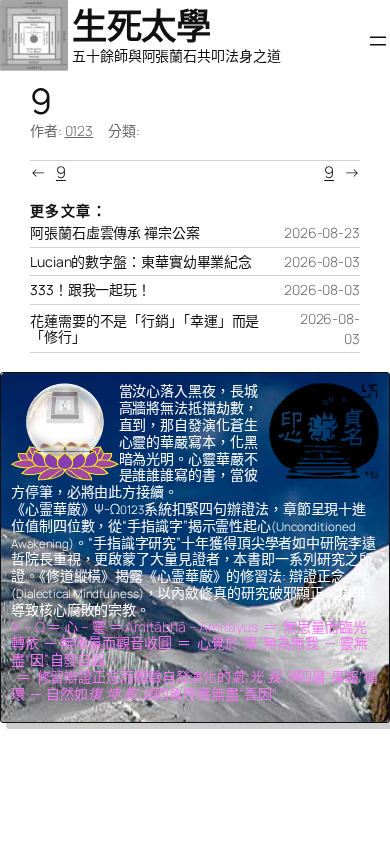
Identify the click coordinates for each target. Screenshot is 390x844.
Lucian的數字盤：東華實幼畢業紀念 (141, 262)
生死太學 (141, 25)
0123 (79, 130)
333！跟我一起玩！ (90, 290)
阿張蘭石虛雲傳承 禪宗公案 (115, 233)
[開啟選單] (378, 41)
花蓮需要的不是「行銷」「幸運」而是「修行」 (144, 329)
